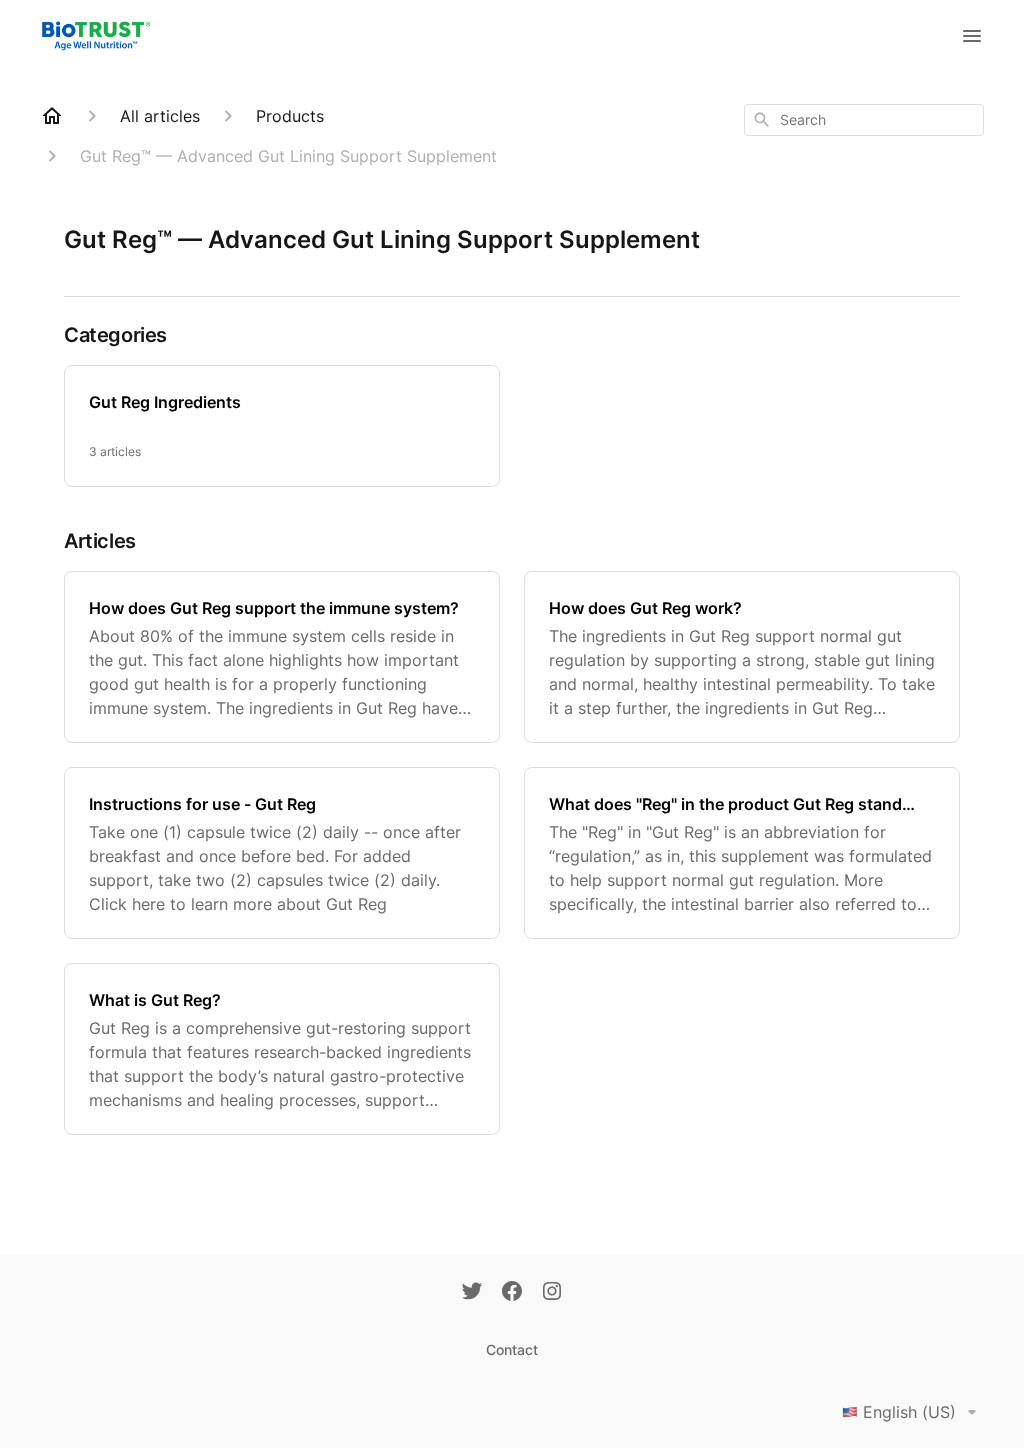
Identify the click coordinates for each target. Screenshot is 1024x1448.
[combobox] (864, 120)
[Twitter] (472, 1293)
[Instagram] (552, 1293)
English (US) (909, 1412)
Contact (512, 1349)
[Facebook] (512, 1293)
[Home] (52, 116)
